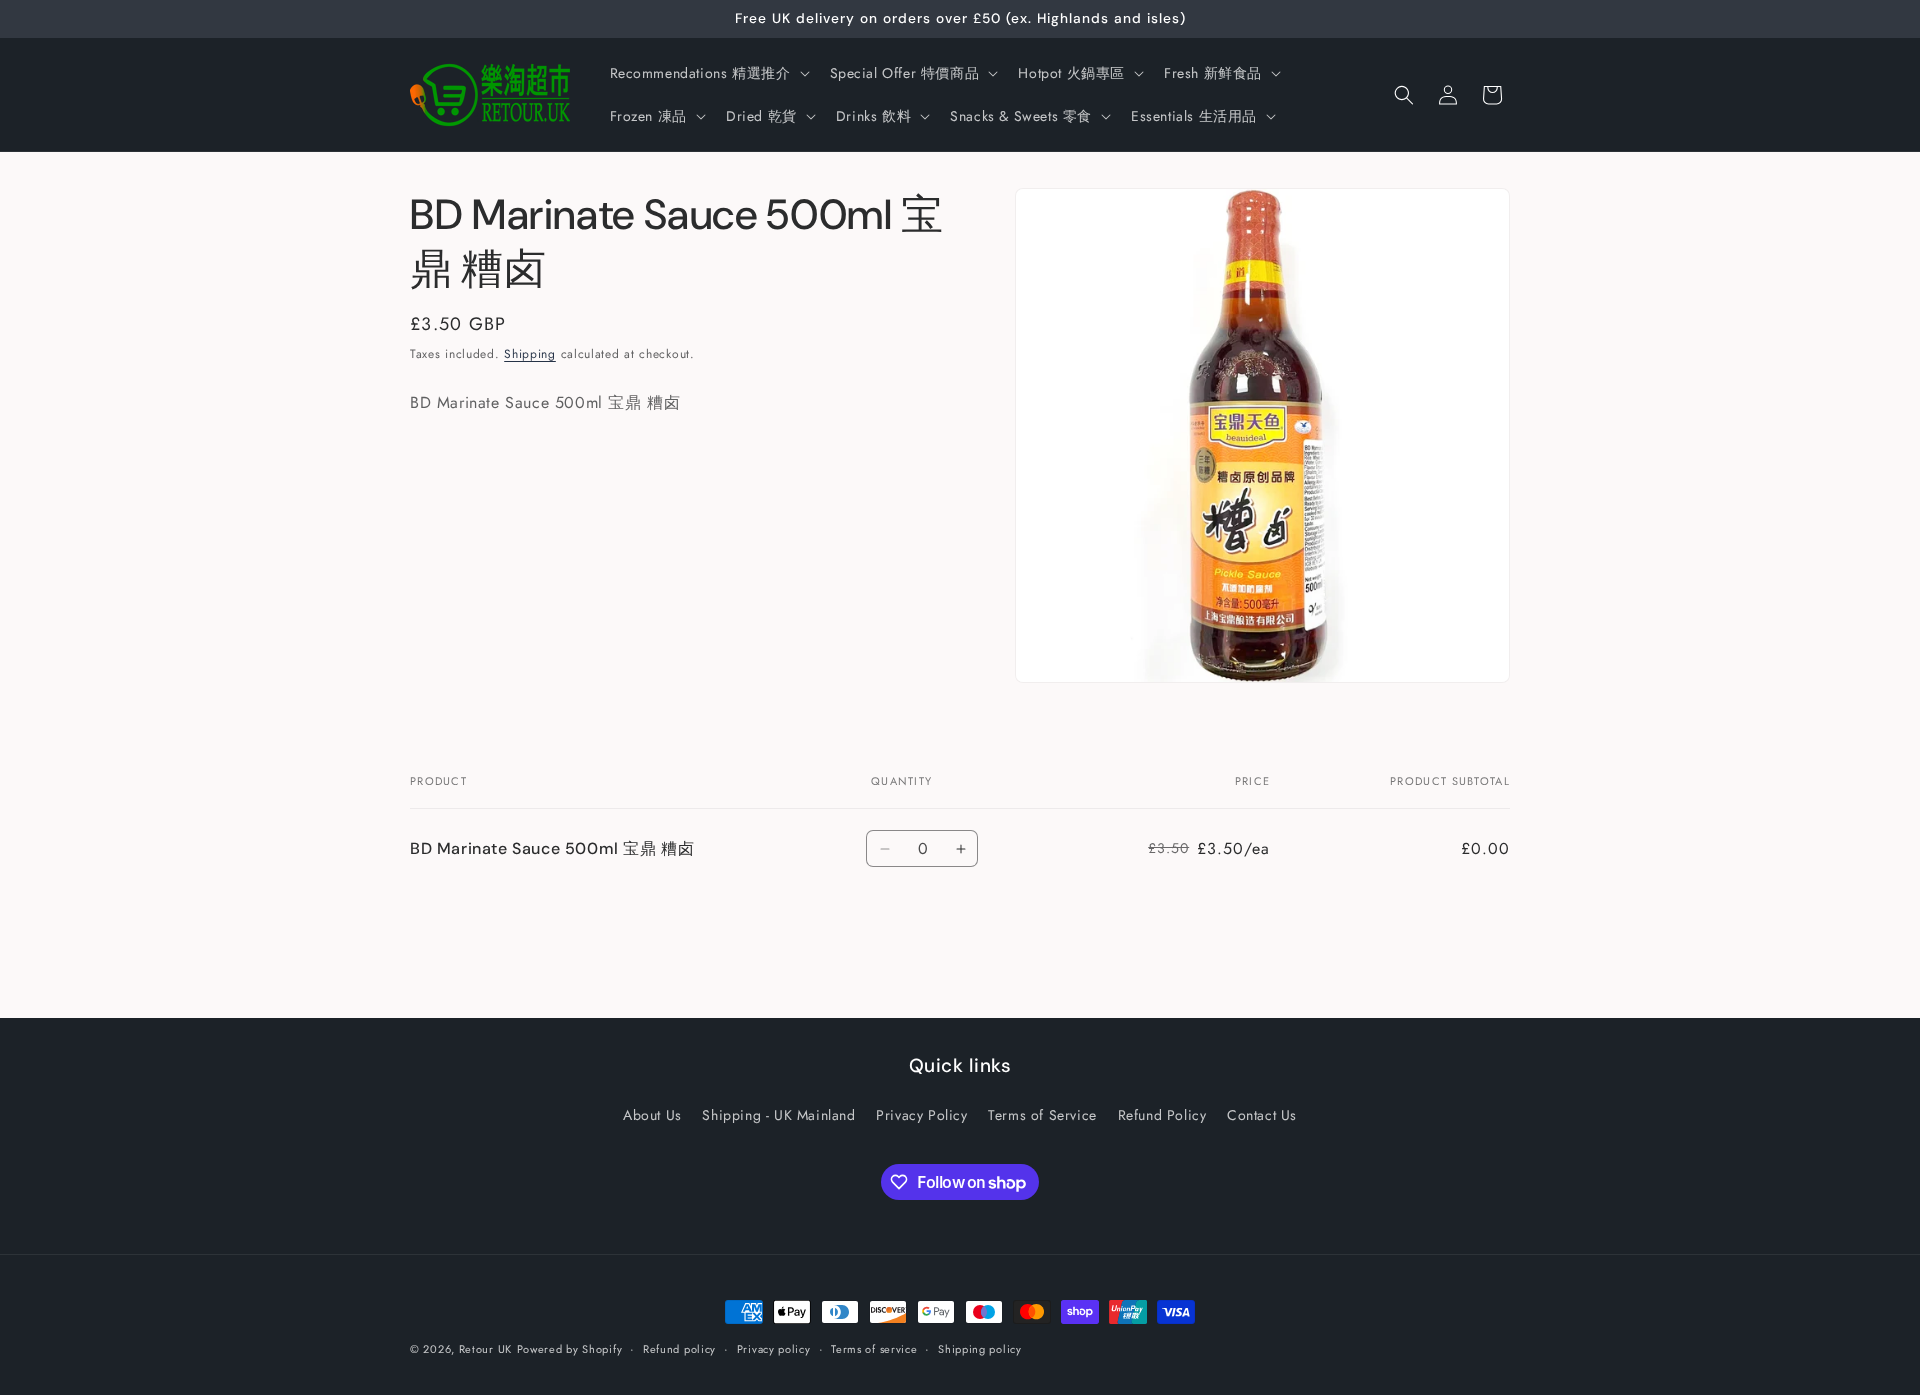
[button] (708, 73)
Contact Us (1262, 1115)
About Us (652, 1115)
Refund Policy (1162, 1115)
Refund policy (679, 1349)
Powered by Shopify (570, 1349)
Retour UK (485, 1349)
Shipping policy (980, 1349)
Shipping (530, 354)
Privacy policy (774, 1349)
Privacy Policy (921, 1115)
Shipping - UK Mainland (778, 1115)
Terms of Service (1042, 1115)
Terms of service (874, 1349)
